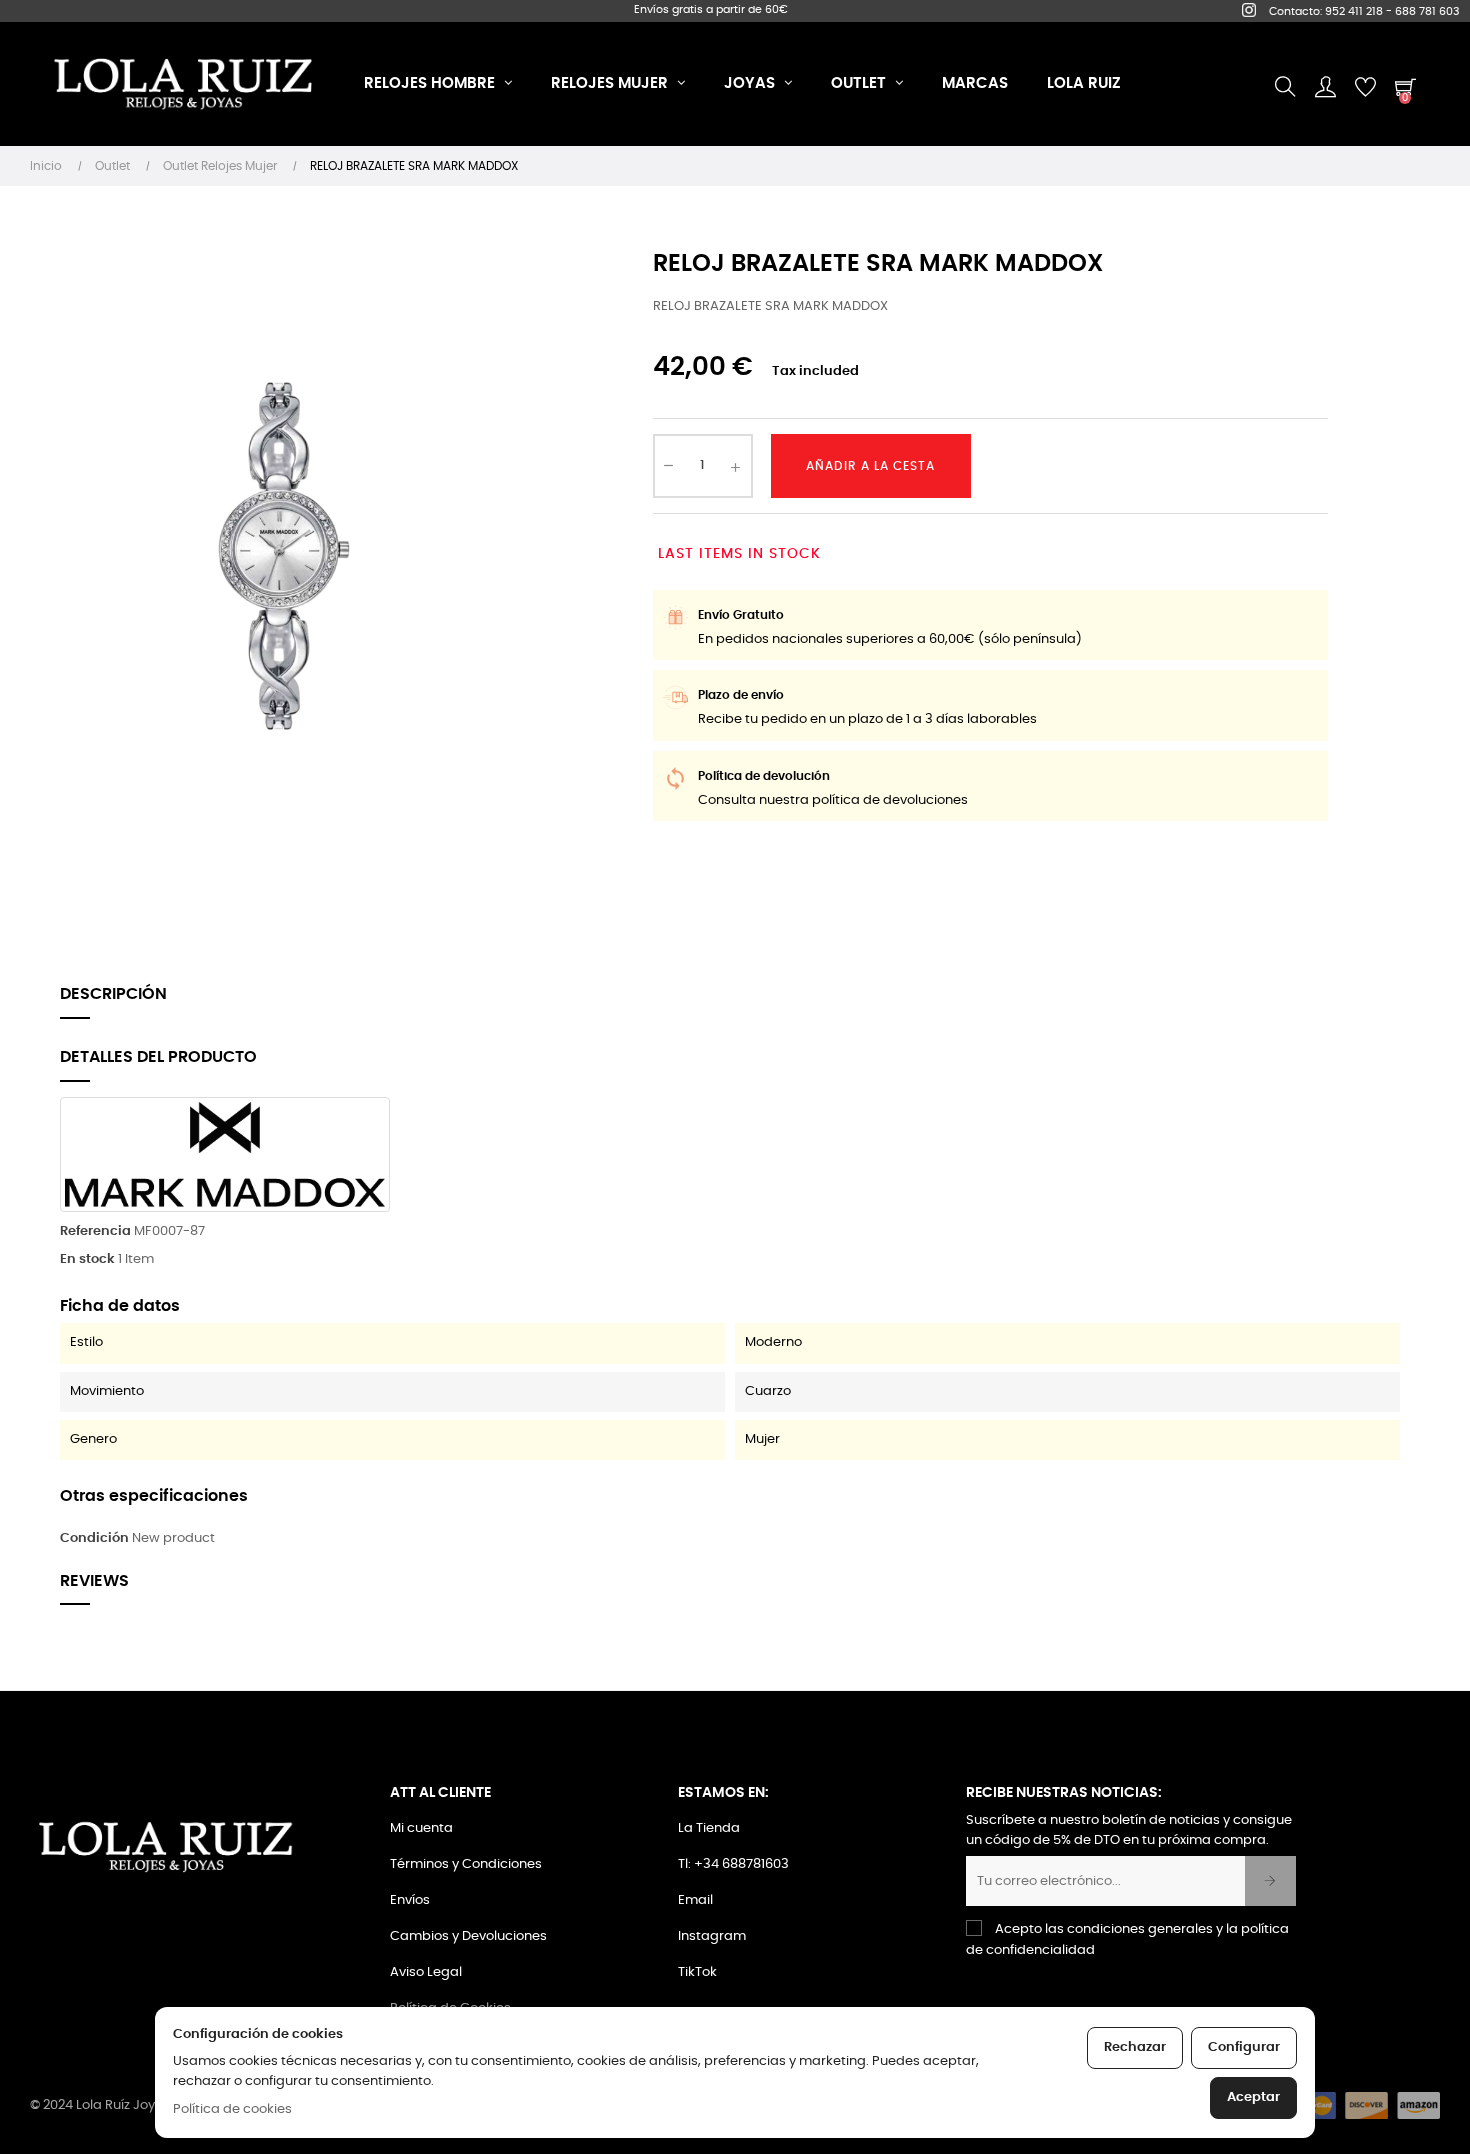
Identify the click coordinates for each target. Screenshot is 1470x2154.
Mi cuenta (421, 1828)
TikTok (697, 1972)
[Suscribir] (1270, 1881)
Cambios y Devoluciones (468, 1936)
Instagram (712, 1936)
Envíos (410, 1900)
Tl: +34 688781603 (733, 1864)
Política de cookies (232, 2109)
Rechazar (1135, 2047)
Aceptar (1253, 2097)
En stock (87, 1259)
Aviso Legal (426, 1972)
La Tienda (709, 1828)
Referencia (95, 1231)
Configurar (1244, 2047)
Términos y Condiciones (466, 1864)
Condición (94, 1538)
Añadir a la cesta (870, 466)
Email (695, 1900)
